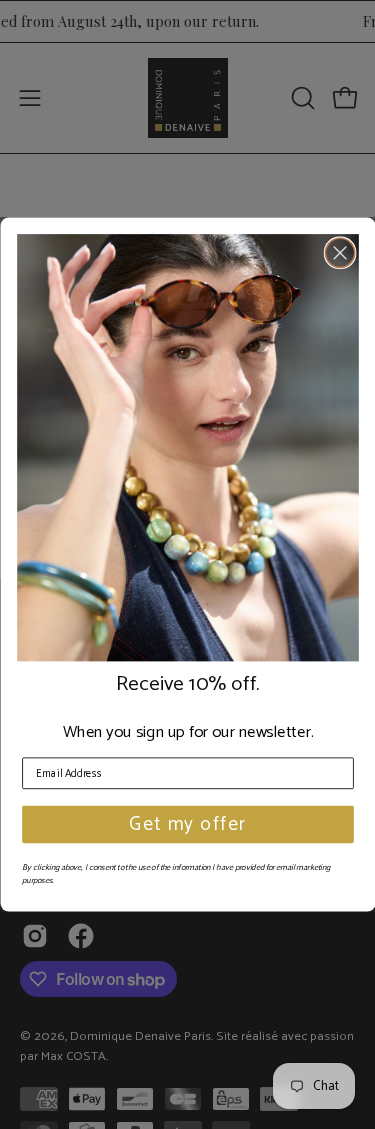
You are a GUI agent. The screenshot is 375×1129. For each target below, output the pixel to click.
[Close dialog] (339, 252)
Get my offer (188, 824)
